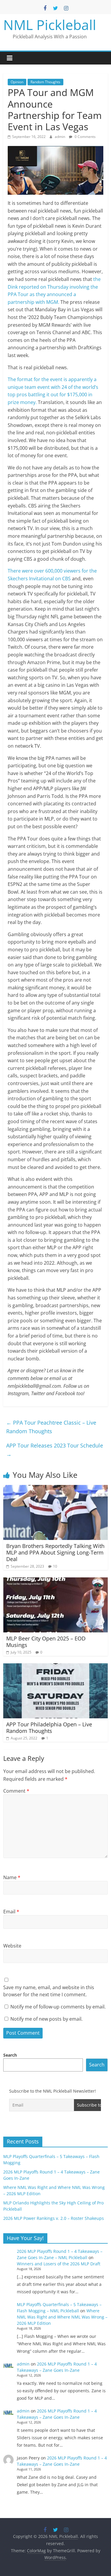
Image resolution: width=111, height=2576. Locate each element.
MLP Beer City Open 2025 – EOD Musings (46, 1642)
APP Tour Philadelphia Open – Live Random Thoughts (49, 1728)
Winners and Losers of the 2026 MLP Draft (59, 2264)
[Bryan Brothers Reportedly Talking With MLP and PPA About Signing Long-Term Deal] (55, 1489)
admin (60, 137)
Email (11, 1912)
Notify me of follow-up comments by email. (58, 2007)
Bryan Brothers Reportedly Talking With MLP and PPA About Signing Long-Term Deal (55, 1552)
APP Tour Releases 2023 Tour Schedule (55, 1450)
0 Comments (85, 137)
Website (12, 1946)
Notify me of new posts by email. (46, 2019)
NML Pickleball (50, 25)
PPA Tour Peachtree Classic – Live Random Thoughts (51, 1427)
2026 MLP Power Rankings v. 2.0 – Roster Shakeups (54, 2218)
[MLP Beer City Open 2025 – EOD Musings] (55, 1581)
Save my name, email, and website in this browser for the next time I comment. (49, 1991)
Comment (16, 1791)
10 (55, 1566)
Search (10, 2055)
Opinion (17, 82)
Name (12, 1877)
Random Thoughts (45, 82)
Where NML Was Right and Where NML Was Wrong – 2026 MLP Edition (62, 2317)
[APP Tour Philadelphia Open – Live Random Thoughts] (55, 1667)
